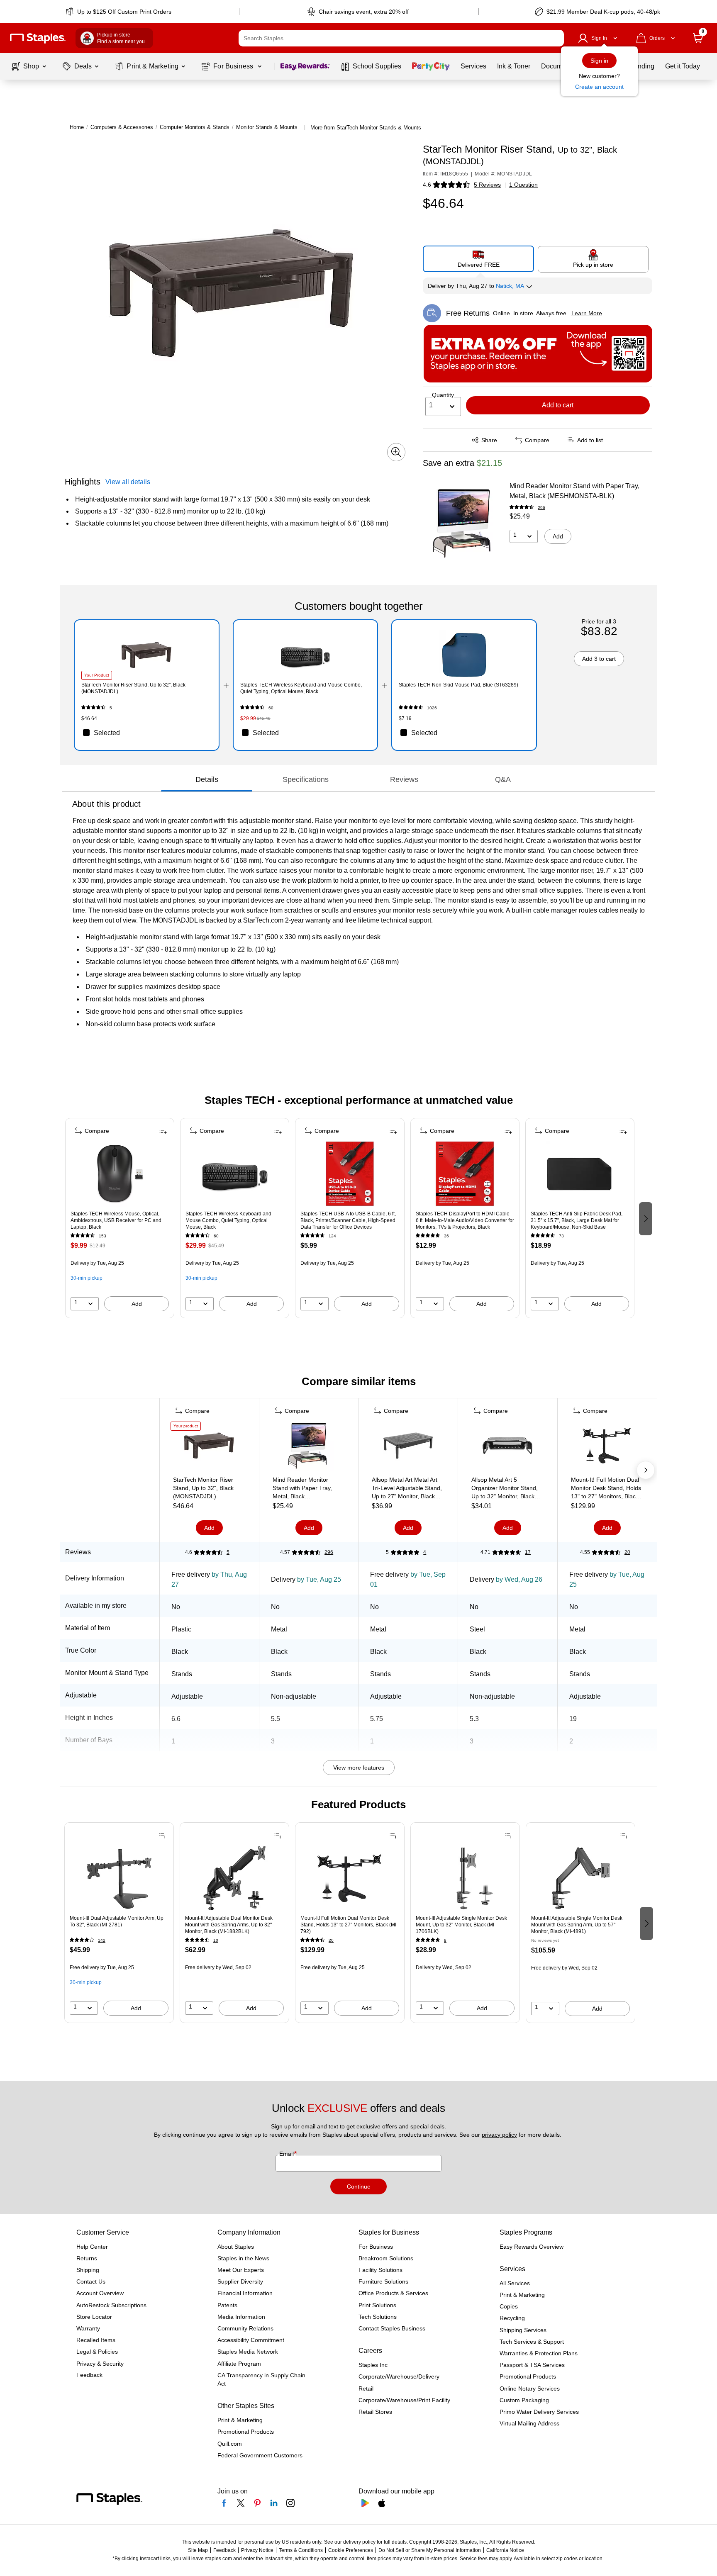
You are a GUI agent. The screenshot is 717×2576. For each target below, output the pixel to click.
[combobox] (401, 38)
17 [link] (528, 1552)
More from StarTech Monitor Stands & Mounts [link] (366, 128)
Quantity (443, 395)
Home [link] (77, 127)
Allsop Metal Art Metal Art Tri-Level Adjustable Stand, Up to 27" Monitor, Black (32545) (407, 1488)
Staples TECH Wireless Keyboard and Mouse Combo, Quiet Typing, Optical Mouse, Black (228, 1220)
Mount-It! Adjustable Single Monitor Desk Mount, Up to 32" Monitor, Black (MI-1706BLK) (461, 1925)
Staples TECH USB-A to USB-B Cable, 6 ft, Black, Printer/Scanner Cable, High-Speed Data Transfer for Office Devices (348, 1220)
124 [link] (332, 1236)
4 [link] (425, 1552)
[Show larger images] (396, 452)
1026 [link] (432, 708)
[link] (119, 12)
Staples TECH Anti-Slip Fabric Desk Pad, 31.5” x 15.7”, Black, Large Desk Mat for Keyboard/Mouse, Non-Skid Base (577, 1220)
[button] (556, 38)
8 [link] (445, 1940)
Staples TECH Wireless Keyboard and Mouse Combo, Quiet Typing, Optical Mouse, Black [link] (301, 688)
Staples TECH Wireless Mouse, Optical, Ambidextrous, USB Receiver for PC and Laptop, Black (116, 1220)
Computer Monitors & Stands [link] (195, 127)
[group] (120, 1218)
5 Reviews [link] (487, 185)
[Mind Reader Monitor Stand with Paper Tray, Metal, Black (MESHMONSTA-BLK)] (463, 523)
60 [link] (271, 708)
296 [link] (541, 508)
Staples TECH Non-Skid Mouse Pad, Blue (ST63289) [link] (458, 685)
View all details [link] (128, 482)
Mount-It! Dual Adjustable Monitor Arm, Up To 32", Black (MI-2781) (117, 1921)
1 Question (523, 185)
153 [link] (102, 1236)
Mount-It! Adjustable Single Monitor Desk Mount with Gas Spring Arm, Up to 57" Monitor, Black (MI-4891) (577, 1925)
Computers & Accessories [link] (122, 127)
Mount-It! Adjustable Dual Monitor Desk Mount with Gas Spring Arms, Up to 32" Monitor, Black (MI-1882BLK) (229, 1925)
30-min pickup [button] (87, 1278)
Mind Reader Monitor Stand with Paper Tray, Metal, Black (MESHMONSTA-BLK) (574, 491)
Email (287, 2154)
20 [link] (627, 1552)
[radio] (479, 259)
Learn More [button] (587, 313)
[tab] (207, 779)
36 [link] (446, 1236)
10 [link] (216, 1940)
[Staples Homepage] (38, 38)
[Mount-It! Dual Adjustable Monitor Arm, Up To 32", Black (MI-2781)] (119, 1878)
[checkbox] (147, 733)
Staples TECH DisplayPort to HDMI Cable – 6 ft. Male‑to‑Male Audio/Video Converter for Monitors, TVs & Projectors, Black (465, 1220)
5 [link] (111, 708)
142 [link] (102, 1940)
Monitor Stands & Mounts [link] (267, 127)
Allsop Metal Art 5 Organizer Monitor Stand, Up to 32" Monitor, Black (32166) (505, 1488)
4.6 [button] (427, 185)
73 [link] (561, 1236)
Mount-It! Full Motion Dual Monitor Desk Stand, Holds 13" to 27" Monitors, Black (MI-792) (606, 1488)
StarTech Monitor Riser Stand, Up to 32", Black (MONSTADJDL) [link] (133, 688)
